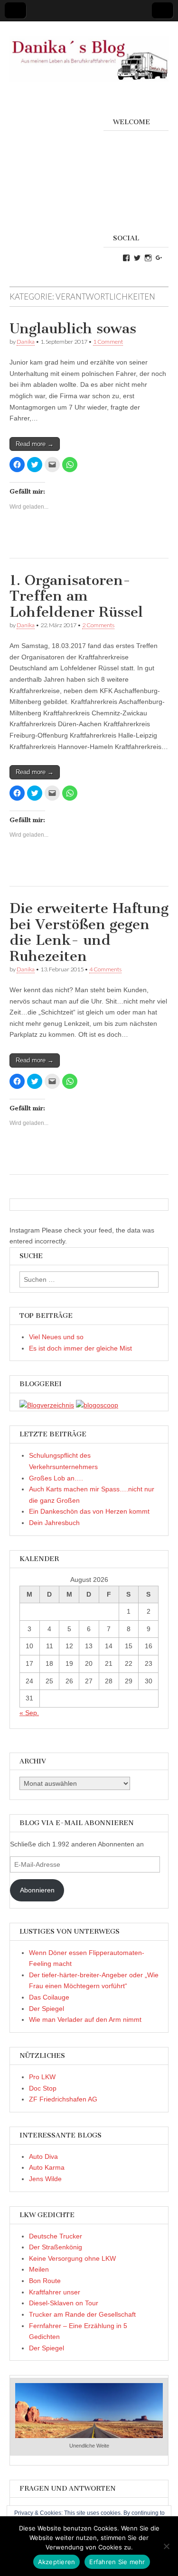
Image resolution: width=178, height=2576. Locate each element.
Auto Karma (47, 2167)
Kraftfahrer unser (55, 2292)
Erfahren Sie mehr (117, 2562)
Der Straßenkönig (56, 2247)
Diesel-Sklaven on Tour (64, 2303)
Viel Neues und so (56, 1337)
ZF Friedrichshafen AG (63, 2099)
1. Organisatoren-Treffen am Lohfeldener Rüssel (76, 596)
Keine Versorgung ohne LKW (72, 2258)
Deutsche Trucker (56, 2236)
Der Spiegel (47, 2009)
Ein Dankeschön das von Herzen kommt (89, 1511)
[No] (166, 2546)
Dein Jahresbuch (54, 1523)
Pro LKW (42, 2077)
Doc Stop (43, 2088)
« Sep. (29, 1713)
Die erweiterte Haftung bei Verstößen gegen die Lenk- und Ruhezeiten (89, 932)
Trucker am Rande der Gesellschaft (82, 2314)
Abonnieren (37, 1890)
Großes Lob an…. (56, 1478)
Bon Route (45, 2281)
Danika (26, 342)
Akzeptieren (57, 2562)
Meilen (39, 2269)
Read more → (35, 444)
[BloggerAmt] (47, 1405)
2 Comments (98, 625)
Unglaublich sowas (75, 329)
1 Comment (108, 342)
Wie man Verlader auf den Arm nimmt (85, 2019)
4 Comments (105, 969)
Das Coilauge (49, 1997)
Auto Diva (43, 2156)
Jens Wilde (45, 2179)
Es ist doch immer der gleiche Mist (80, 1348)
